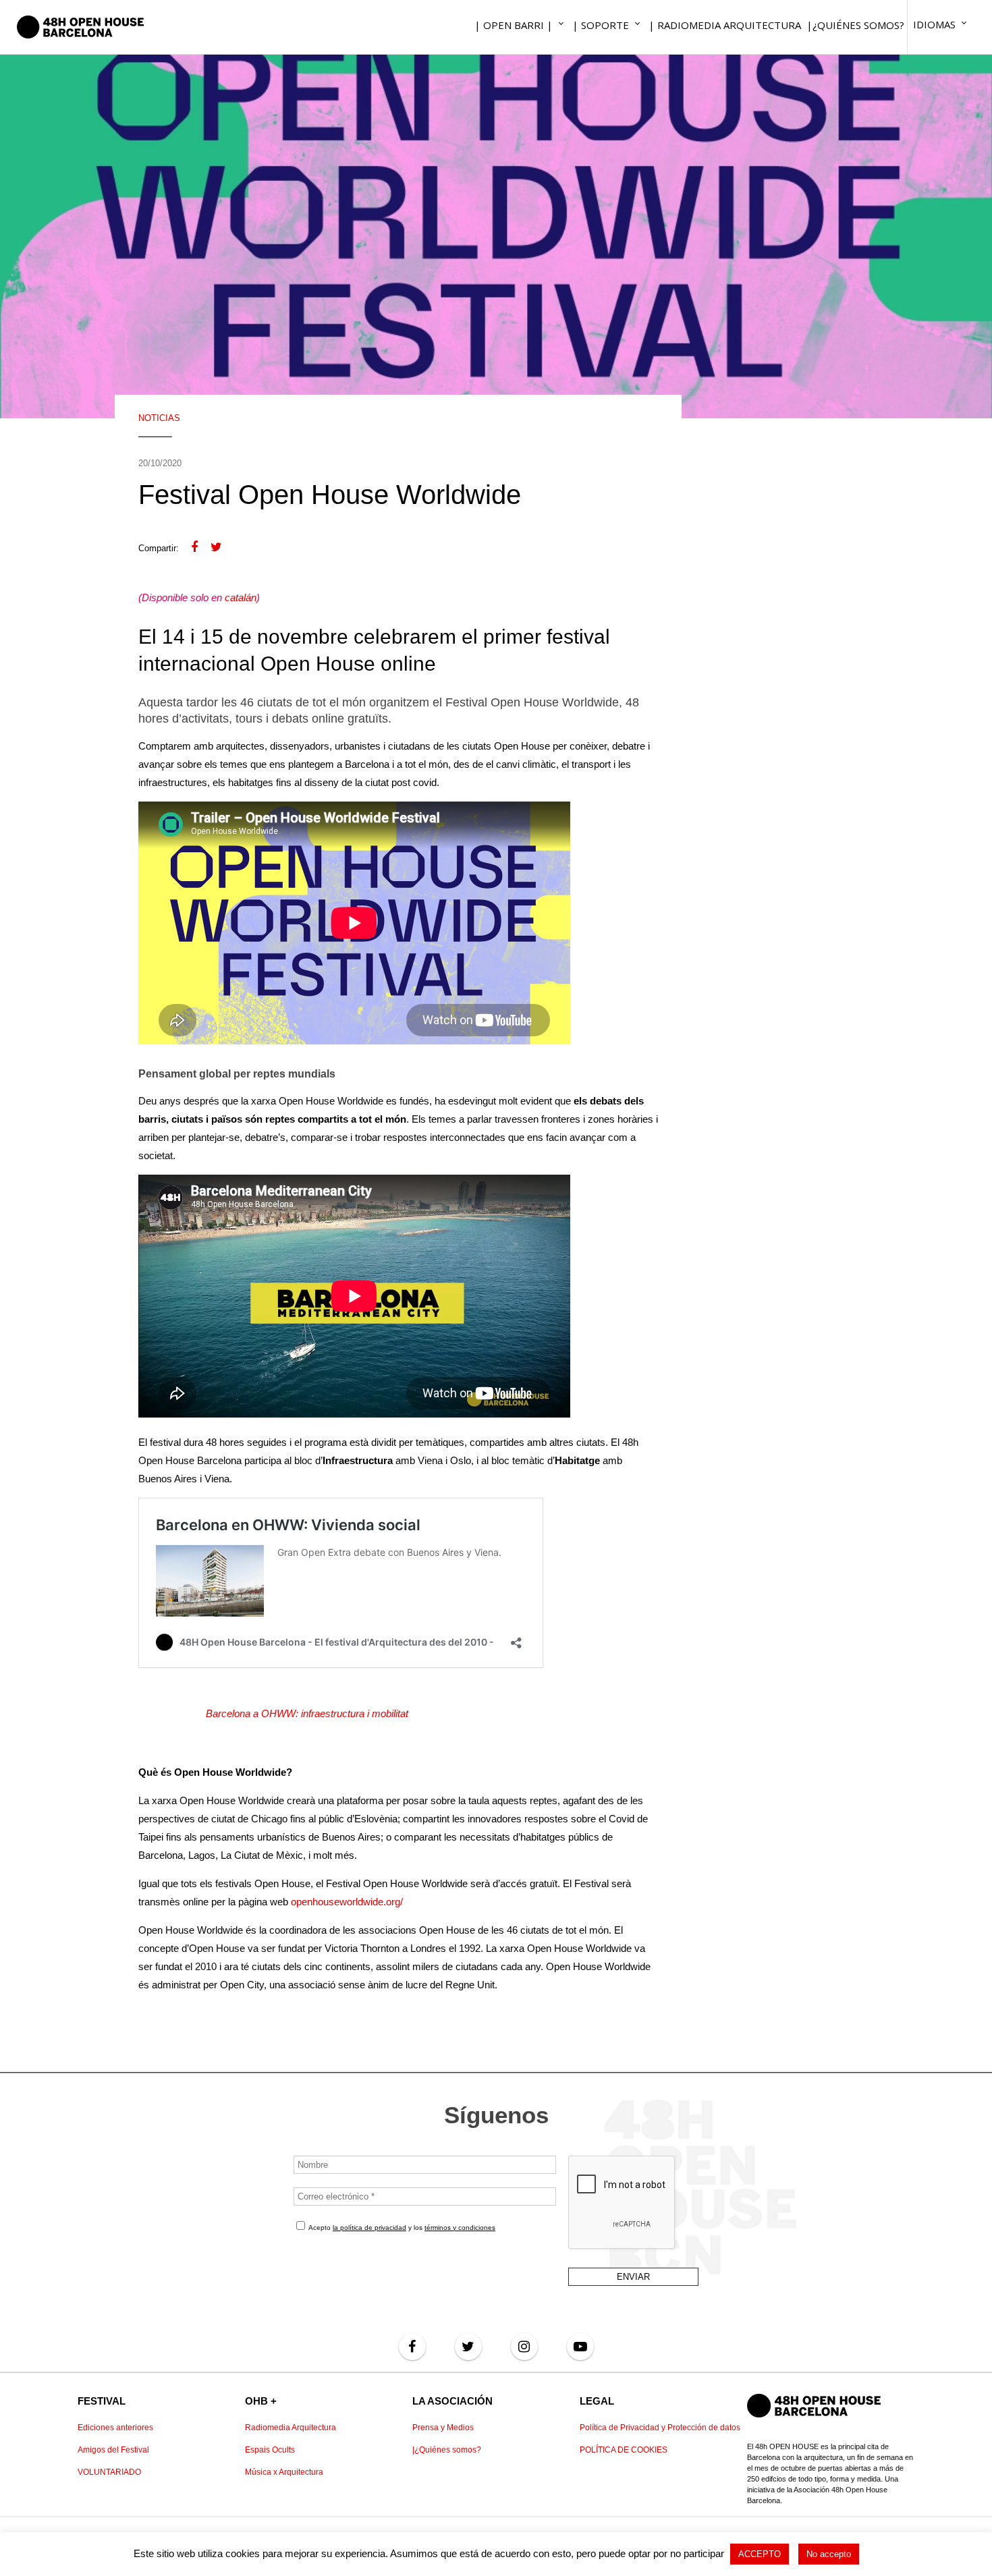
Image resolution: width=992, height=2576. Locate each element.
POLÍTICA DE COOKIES (624, 2450)
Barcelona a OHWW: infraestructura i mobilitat (307, 1713)
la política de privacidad (369, 2228)
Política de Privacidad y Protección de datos (660, 2428)
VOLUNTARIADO (109, 2472)
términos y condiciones (460, 2228)
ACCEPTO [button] (760, 2554)
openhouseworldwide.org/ (347, 1902)
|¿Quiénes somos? (447, 2450)
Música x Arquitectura (284, 2472)
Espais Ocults (270, 2450)
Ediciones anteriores (115, 2428)
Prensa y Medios (443, 2428)
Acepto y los (401, 2228)
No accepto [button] (829, 2554)
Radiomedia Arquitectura (291, 2428)
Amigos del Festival (113, 2450)
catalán (241, 597)
